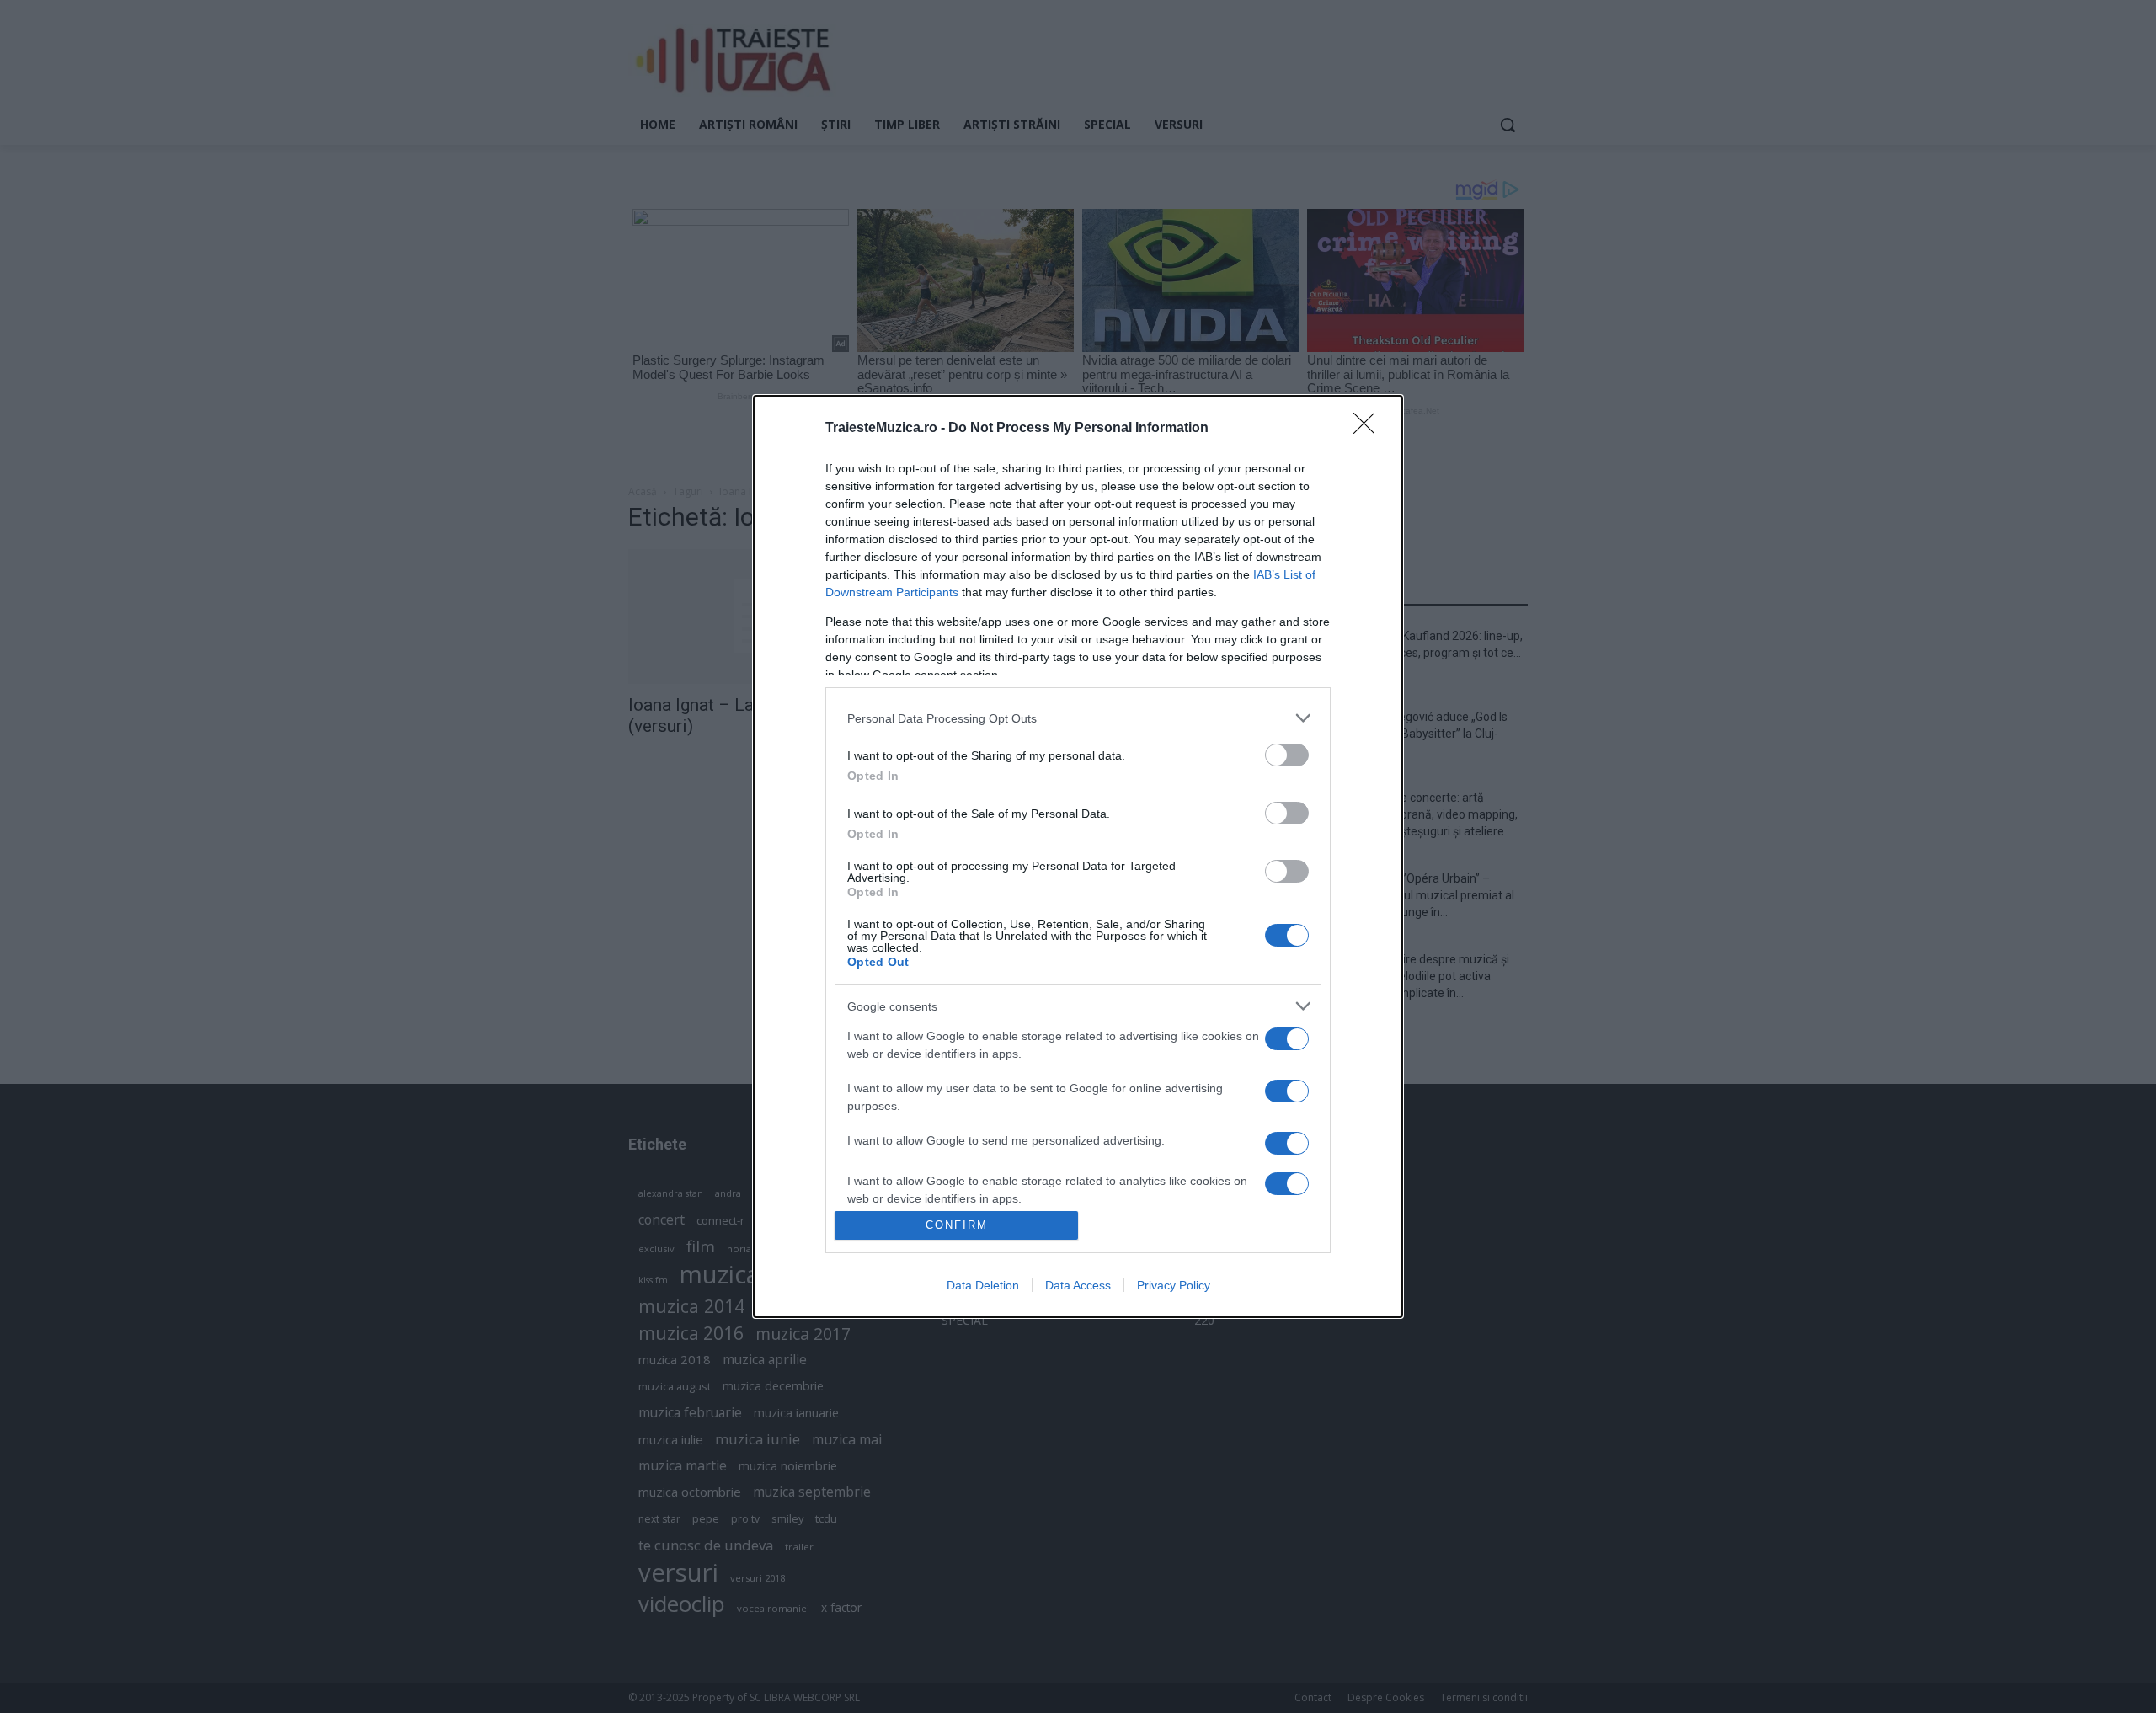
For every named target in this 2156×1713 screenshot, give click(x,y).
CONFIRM (957, 1225)
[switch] (1287, 755)
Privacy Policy (1174, 1285)
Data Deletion (983, 1285)
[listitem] (1078, 718)
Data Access (1078, 1285)
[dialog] (1078, 856)
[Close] (1369, 429)
